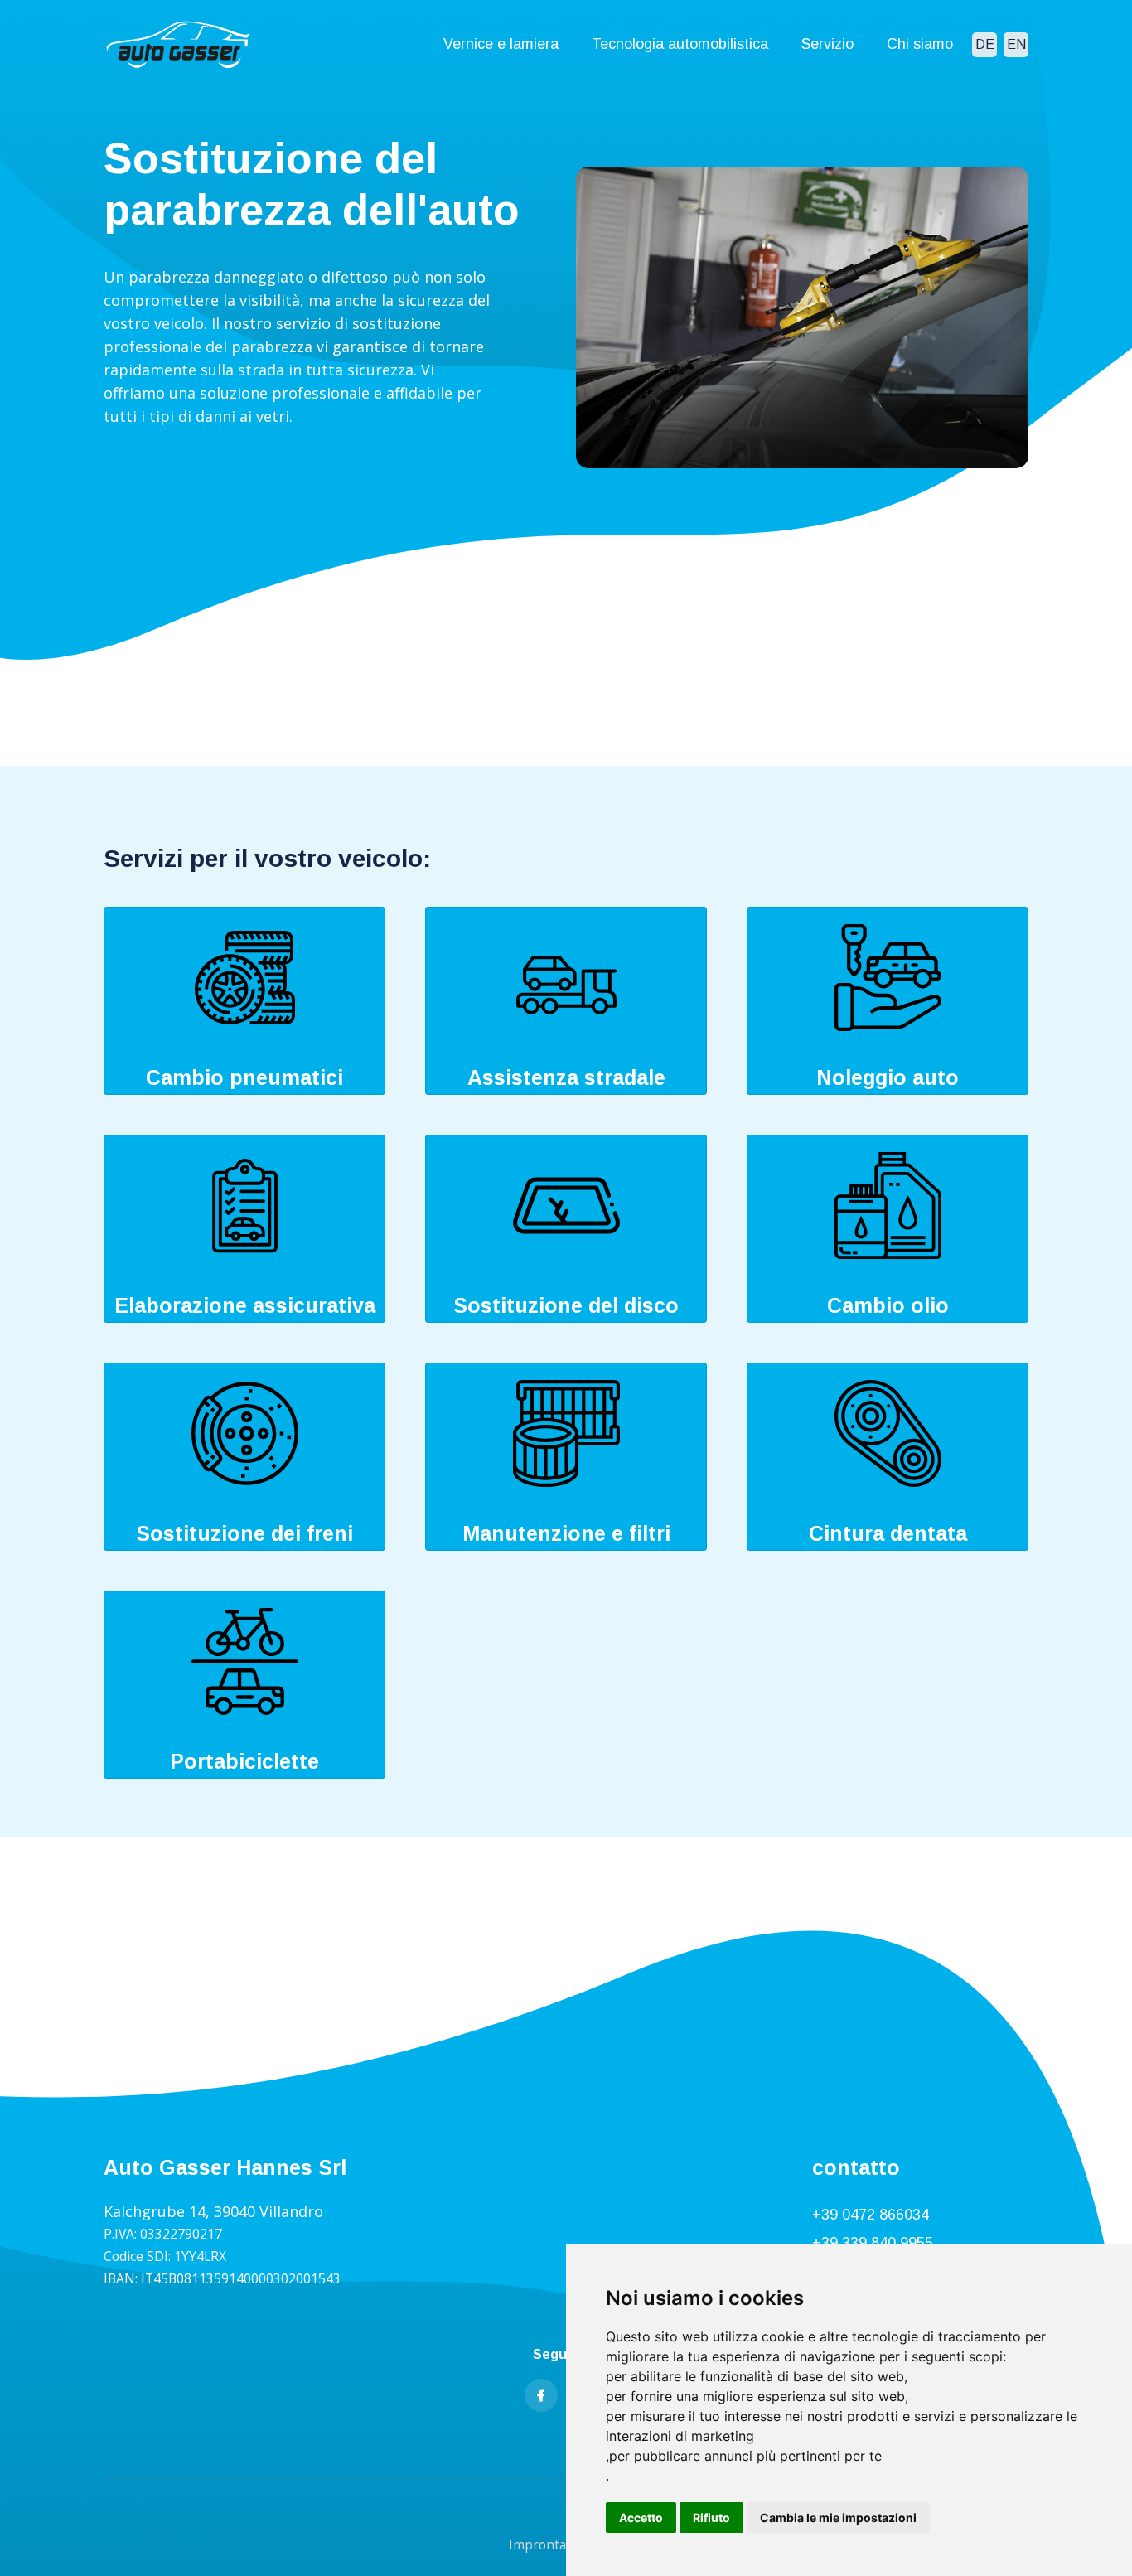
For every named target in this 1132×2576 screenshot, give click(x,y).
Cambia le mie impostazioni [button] (838, 2518)
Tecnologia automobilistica (680, 44)
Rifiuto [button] (711, 2518)
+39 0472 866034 (871, 2215)
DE (985, 44)
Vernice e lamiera (501, 44)
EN (1016, 44)
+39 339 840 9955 (873, 2243)
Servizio (827, 44)
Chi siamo (920, 44)
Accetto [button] (641, 2518)
